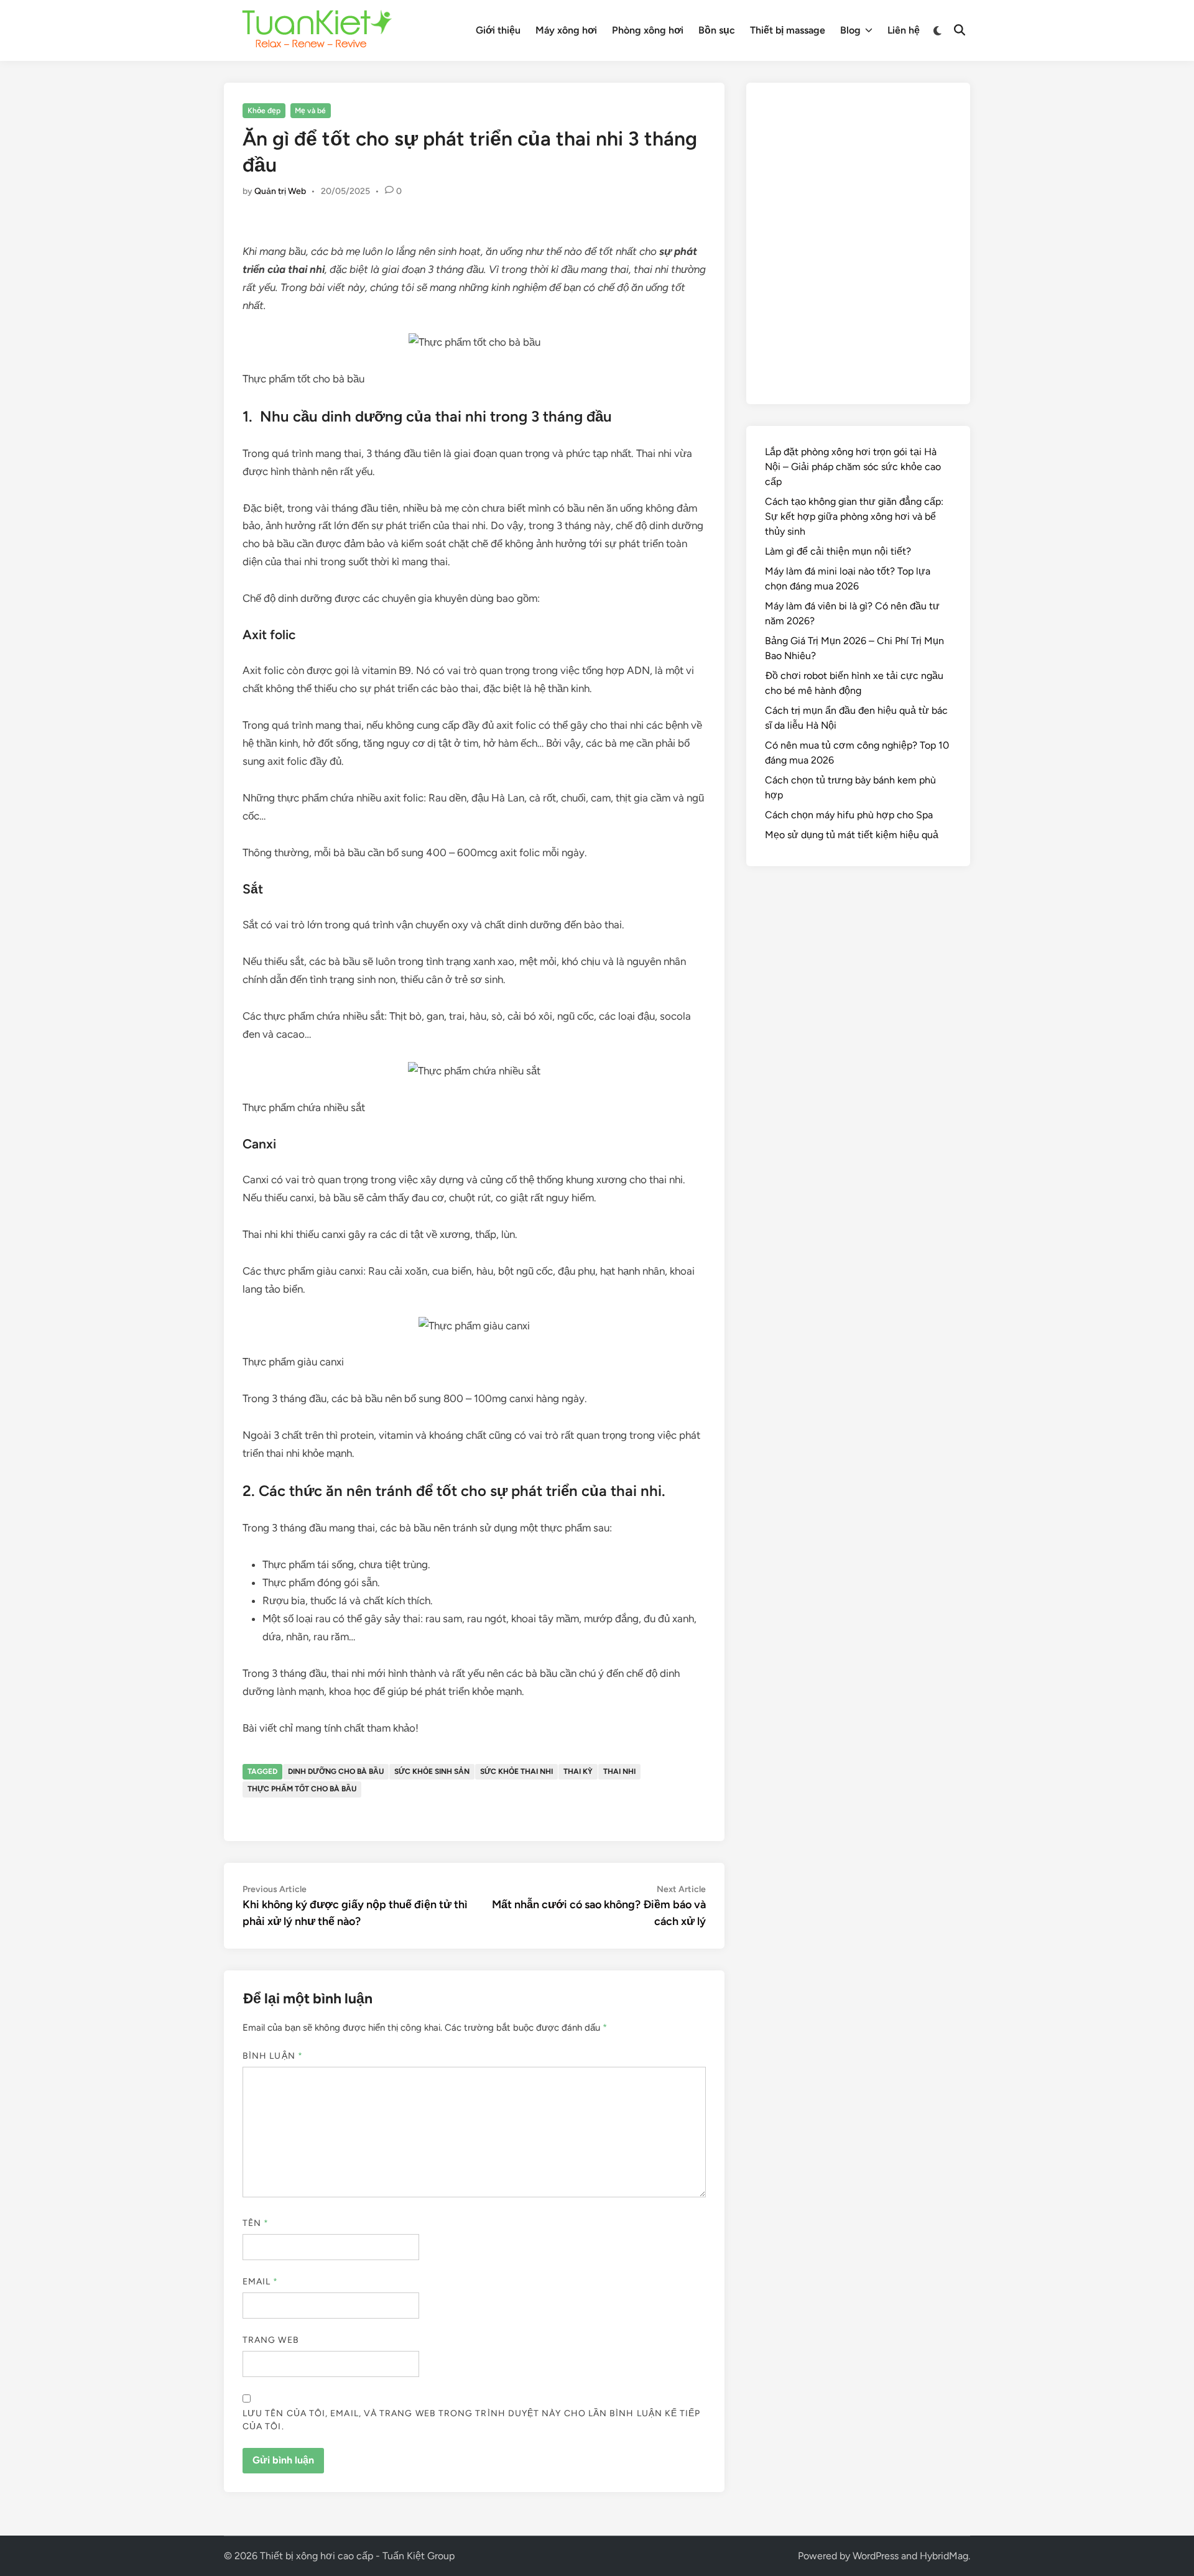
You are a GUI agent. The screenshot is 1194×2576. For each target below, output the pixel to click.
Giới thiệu (498, 30)
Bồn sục (717, 30)
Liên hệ (904, 30)
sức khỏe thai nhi (516, 1771)
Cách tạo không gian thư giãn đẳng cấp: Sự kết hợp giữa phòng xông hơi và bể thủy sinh (854, 516)
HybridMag (944, 2556)
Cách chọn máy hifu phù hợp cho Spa (849, 815)
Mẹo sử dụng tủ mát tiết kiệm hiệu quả (852, 835)
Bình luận (273, 2056)
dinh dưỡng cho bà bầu (336, 1771)
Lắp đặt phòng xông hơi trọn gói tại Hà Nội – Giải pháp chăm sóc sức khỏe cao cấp (853, 467)
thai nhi (619, 1771)
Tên (256, 2223)
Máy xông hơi (566, 30)
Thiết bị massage (788, 30)
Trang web (271, 2340)
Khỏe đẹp (264, 111)
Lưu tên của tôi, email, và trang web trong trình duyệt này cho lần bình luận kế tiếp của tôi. (472, 2420)
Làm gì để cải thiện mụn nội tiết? (838, 551)
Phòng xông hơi (648, 30)
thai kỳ (578, 1771)
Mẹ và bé (310, 111)
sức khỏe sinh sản (432, 1771)
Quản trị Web (280, 191)
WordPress (876, 2556)
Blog (850, 30)
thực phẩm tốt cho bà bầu (302, 1789)
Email (261, 2282)
